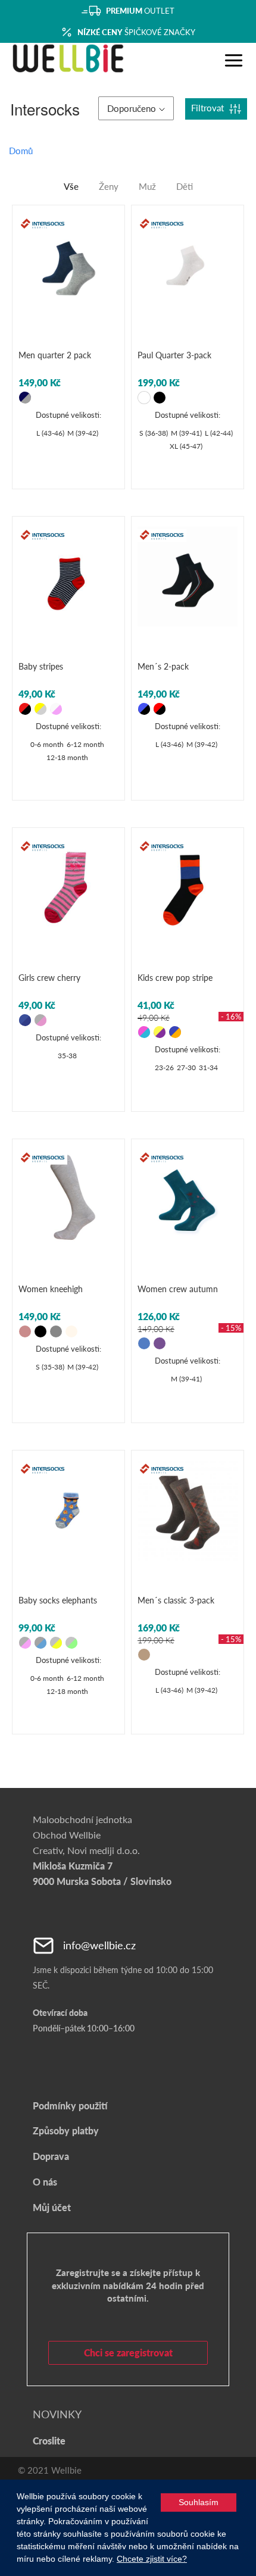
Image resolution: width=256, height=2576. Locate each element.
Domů (21, 151)
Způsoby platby (66, 2130)
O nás (45, 2182)
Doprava (51, 2156)
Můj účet (52, 2207)
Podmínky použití (70, 2105)
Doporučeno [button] (132, 108)
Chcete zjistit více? (152, 2559)
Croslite (49, 2441)
